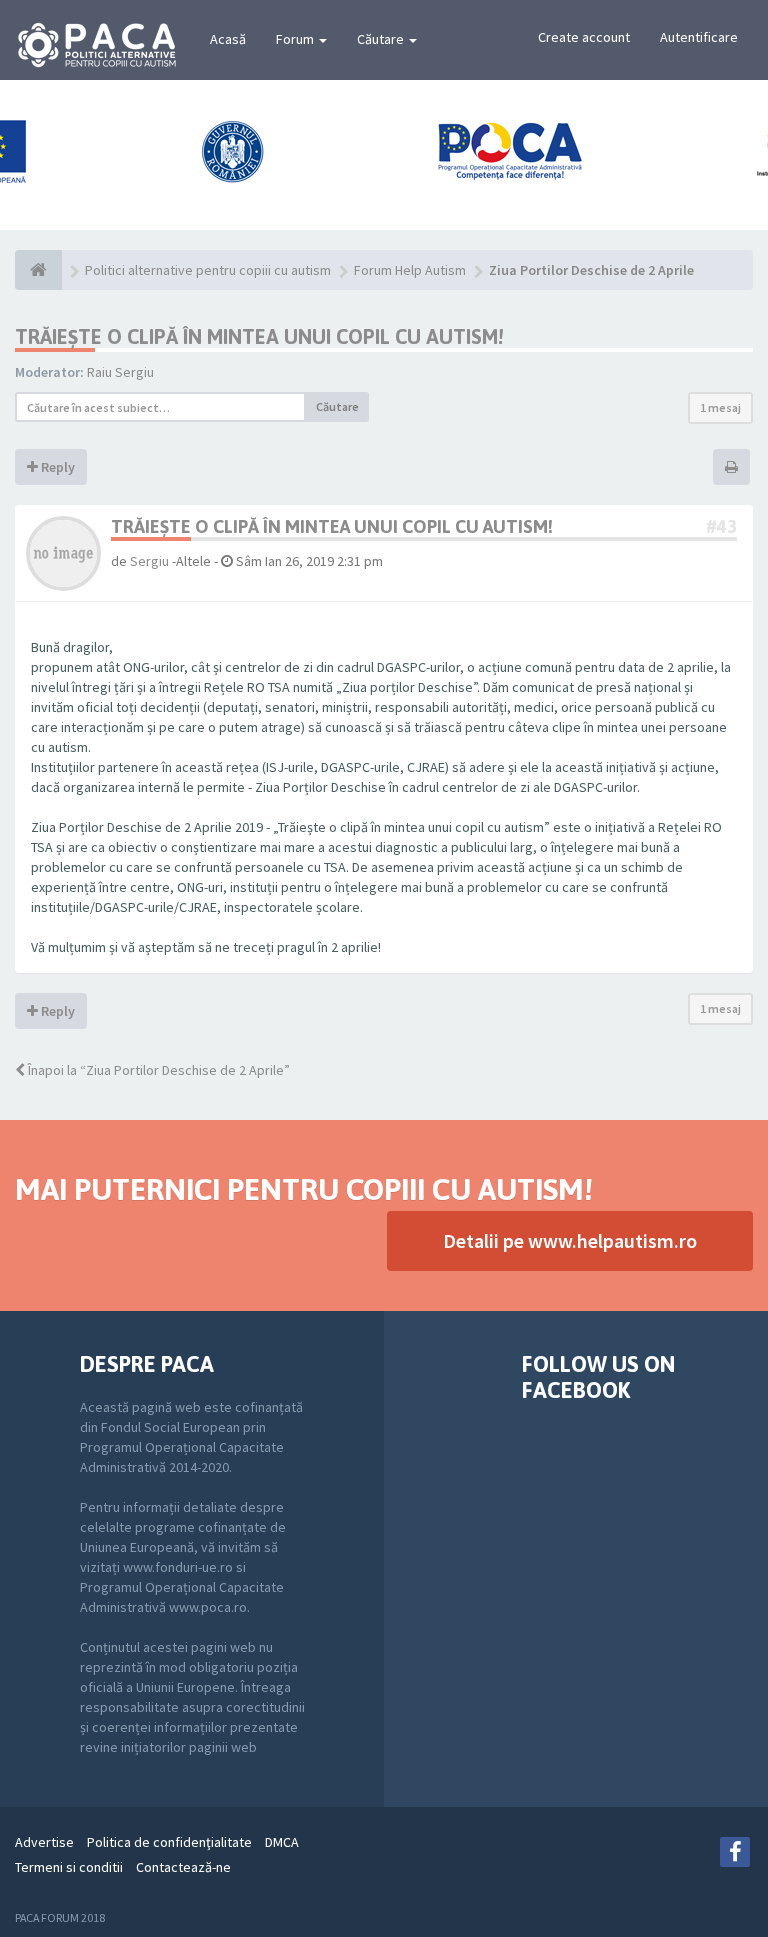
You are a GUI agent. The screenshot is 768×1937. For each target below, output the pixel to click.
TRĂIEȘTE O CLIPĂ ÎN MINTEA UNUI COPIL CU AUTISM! (259, 336)
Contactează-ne (183, 1867)
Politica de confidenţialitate (169, 1842)
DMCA (282, 1842)
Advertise (44, 1842)
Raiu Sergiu (120, 372)
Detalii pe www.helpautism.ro (570, 1240)
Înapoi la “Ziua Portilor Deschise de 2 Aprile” (157, 1070)
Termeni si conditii (69, 1867)
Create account (584, 37)
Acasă (228, 39)
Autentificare (699, 37)
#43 (721, 526)
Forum (296, 39)
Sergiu (149, 561)
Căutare (382, 39)
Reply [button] (56, 467)
